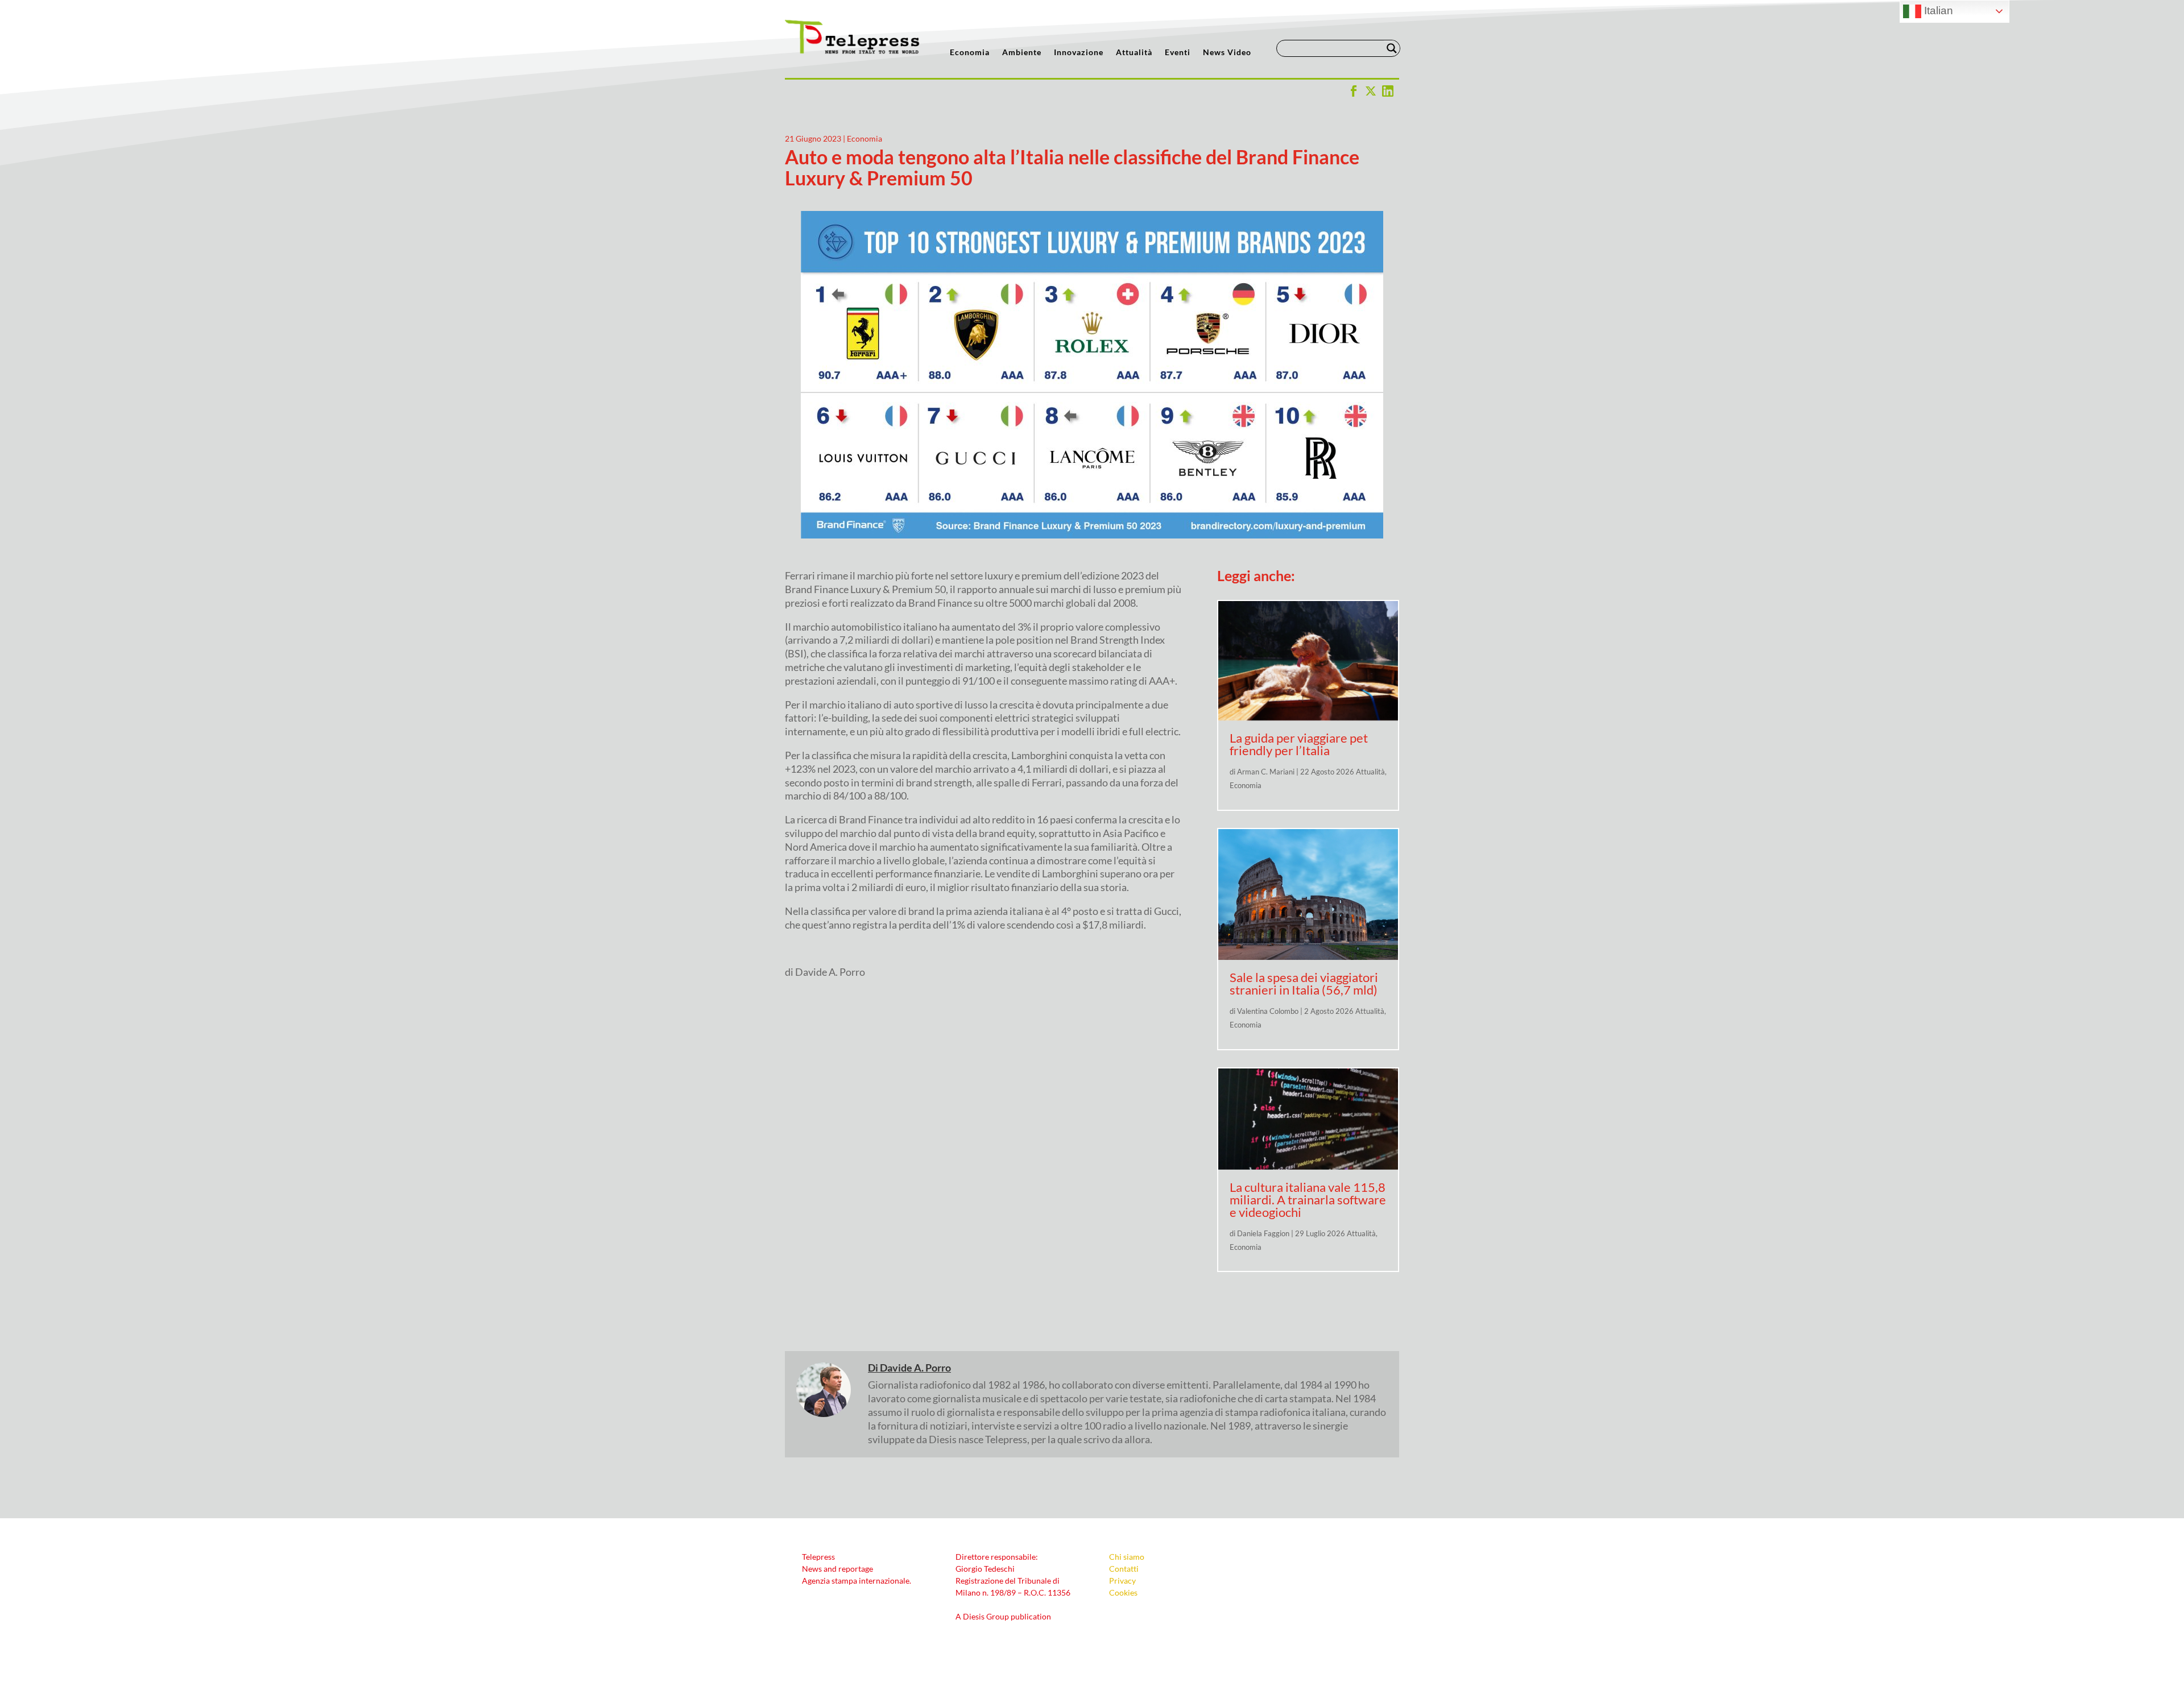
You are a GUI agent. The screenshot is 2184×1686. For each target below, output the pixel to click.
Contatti (1124, 1569)
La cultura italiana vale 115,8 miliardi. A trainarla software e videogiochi (1308, 1200)
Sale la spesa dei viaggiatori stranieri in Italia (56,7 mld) (1304, 983)
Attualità (1134, 53)
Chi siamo (1127, 1557)
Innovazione (1079, 53)
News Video (1227, 53)
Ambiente (1022, 53)
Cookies (1123, 1592)
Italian (1937, 11)
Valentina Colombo (1268, 1011)
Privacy (1122, 1581)
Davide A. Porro (915, 1368)
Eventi (1178, 53)
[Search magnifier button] (1392, 48)
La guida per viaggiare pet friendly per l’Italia (1299, 744)
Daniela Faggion (1263, 1233)
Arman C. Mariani (1266, 772)
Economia (970, 53)
